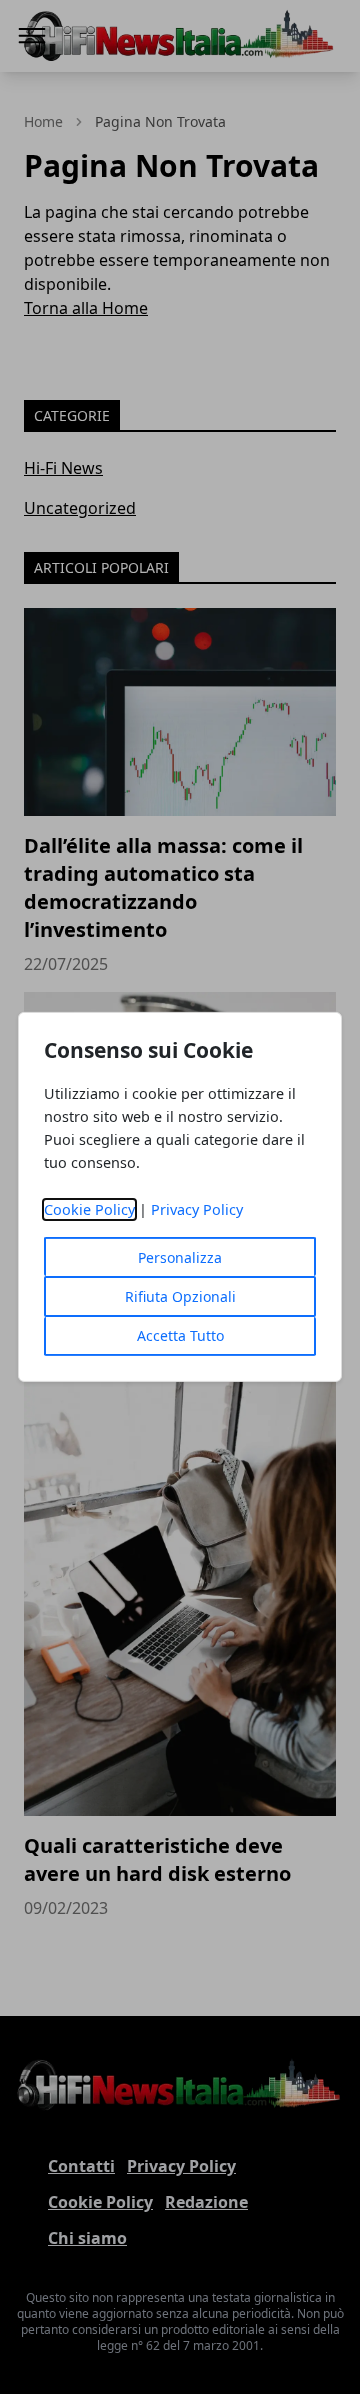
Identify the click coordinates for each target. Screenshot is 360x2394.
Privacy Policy (197, 1209)
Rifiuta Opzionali (180, 1296)
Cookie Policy (89, 1209)
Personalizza (180, 1257)
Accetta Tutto (180, 1335)
